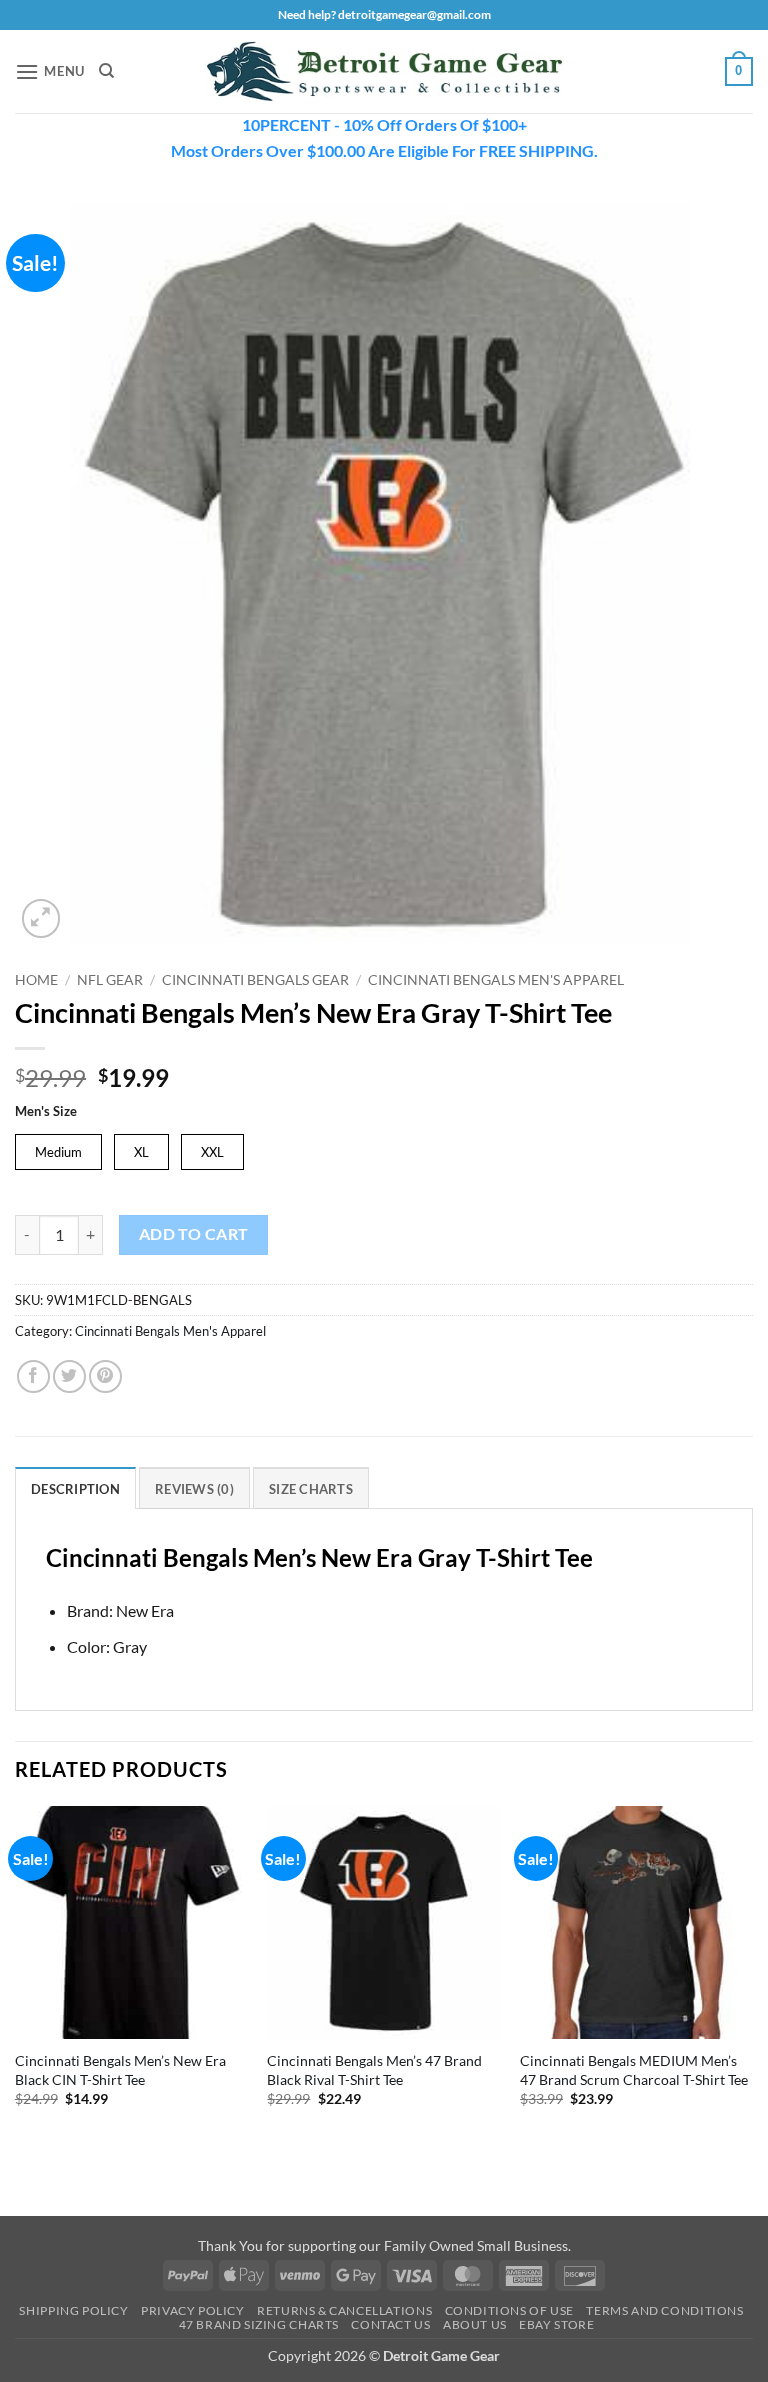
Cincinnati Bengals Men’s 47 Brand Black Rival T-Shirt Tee (374, 2070)
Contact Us (390, 2324)
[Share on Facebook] (33, 1376)
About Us (475, 2324)
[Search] (106, 71)
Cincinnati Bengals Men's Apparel (496, 980)
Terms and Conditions (664, 2310)
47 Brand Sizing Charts (259, 2324)
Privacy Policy (193, 2310)
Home (36, 980)
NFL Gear (110, 980)
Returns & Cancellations (344, 2310)
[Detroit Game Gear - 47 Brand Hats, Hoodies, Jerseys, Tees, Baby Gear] (384, 72)
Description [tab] (75, 1489)
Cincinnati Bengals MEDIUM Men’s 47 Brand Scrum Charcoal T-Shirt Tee (634, 2070)
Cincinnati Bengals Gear (255, 980)
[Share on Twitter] (69, 1376)
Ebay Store (556, 2324)
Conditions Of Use (509, 2310)
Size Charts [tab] (311, 1489)
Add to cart (194, 1234)
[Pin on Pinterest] (105, 1376)
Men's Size (46, 1112)
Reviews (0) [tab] (194, 1489)
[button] (50, 71)
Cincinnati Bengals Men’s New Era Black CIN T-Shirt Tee (120, 2070)
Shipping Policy (73, 2310)
